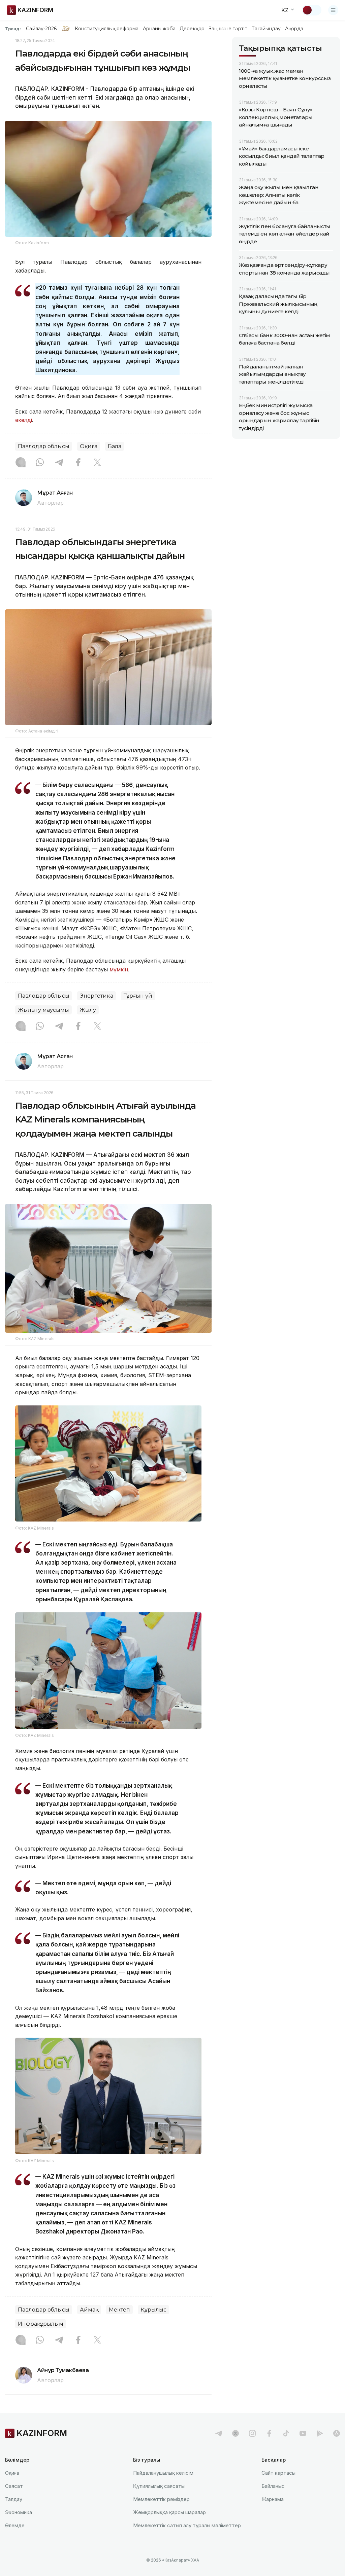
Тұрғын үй (138, 996)
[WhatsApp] (40, 463)
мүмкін (119, 969)
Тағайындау (266, 29)
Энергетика (97, 996)
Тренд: (13, 29)
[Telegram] (59, 463)
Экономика (19, 2512)
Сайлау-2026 (41, 29)
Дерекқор (192, 29)
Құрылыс (153, 2310)
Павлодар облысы (44, 446)
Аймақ (89, 2310)
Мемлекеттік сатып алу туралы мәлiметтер (187, 2525)
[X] (97, 463)
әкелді (24, 420)
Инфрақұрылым (41, 2324)
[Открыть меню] (333, 10)
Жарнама (273, 2499)
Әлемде (15, 2525)
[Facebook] (78, 463)
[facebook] (269, 2433)
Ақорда (294, 29)
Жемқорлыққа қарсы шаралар (169, 2512)
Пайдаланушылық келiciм (163, 2473)
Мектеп (119, 2310)
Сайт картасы (278, 2473)
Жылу (88, 1010)
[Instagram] (21, 463)
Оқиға (89, 446)
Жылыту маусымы (43, 1010)
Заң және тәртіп (228, 29)
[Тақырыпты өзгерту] (312, 10)
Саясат (14, 2486)
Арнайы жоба (159, 29)
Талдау (14, 2499)
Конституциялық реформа (107, 29)
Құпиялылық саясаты (159, 2486)
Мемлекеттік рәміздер (161, 2499)
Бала (115, 446)
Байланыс (273, 2486)
